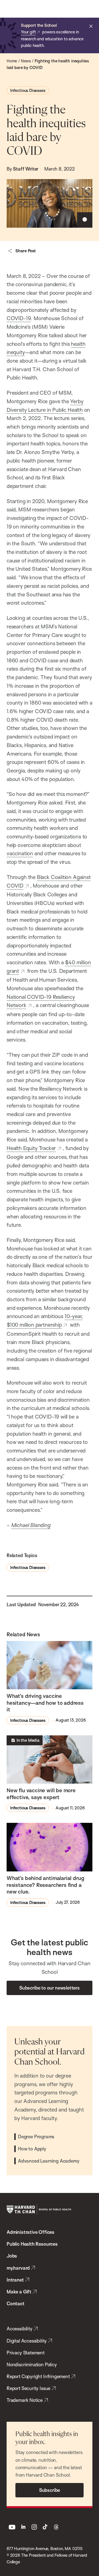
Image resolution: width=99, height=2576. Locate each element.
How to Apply (32, 2149)
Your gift (28, 32)
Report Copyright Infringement (38, 2376)
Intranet (15, 2280)
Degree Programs (36, 2137)
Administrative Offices (31, 2232)
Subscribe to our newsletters (50, 1988)
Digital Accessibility (27, 2341)
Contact (16, 2303)
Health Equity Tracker (31, 1148)
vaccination (20, 853)
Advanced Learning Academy (49, 2161)
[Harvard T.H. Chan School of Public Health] (39, 2209)
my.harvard (18, 2268)
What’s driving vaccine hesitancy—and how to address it (45, 1703)
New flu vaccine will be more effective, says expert (41, 1794)
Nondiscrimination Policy (32, 2364)
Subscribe (50, 2490)
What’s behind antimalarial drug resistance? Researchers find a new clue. (45, 1885)
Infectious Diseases (28, 90)
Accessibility (20, 2329)
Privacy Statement (26, 2353)
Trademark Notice (25, 2400)
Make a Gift (19, 2292)
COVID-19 (19, 318)
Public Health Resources (32, 2244)
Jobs (12, 2256)
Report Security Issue (28, 2388)
